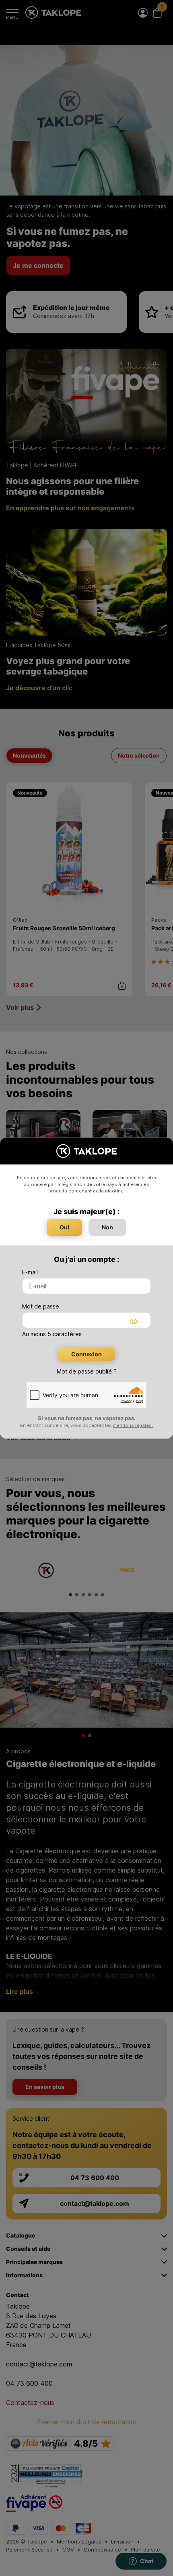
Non (107, 1227)
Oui (64, 1227)
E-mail (30, 1272)
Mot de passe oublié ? (87, 1371)
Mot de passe (41, 1306)
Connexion (86, 1354)
